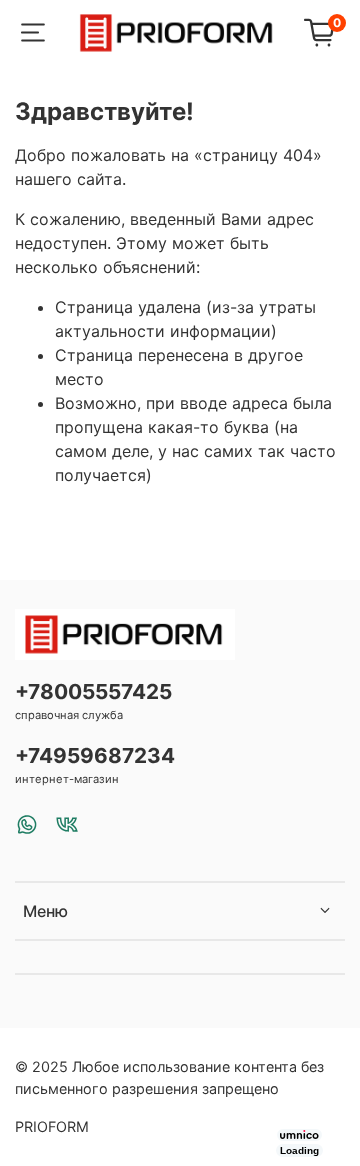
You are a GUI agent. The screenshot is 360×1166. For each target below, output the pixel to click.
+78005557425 (93, 691)
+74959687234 (95, 755)
